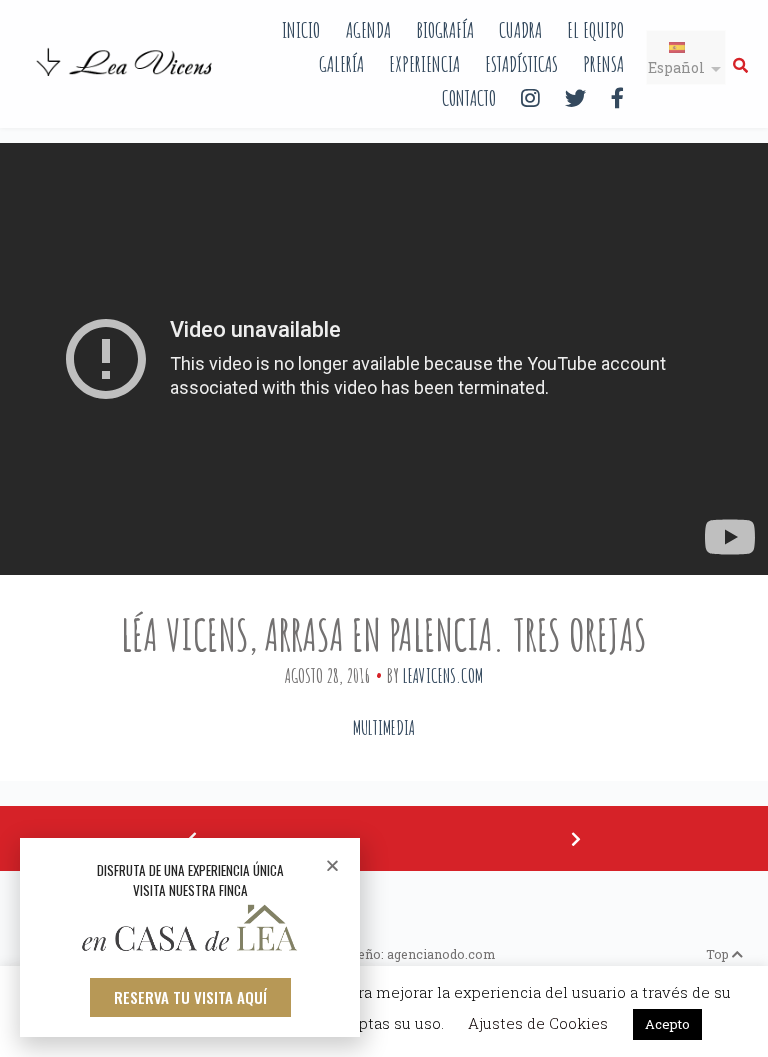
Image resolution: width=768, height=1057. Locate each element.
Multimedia (384, 727)
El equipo (595, 29)
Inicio (301, 29)
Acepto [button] (667, 1024)
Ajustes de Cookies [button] (538, 1023)
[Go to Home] (126, 78)
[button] (190, 997)
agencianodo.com (441, 954)
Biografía (445, 29)
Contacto (469, 97)
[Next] (576, 838)
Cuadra (520, 29)
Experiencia (424, 63)
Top (719, 954)
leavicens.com (443, 675)
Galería (341, 63)
